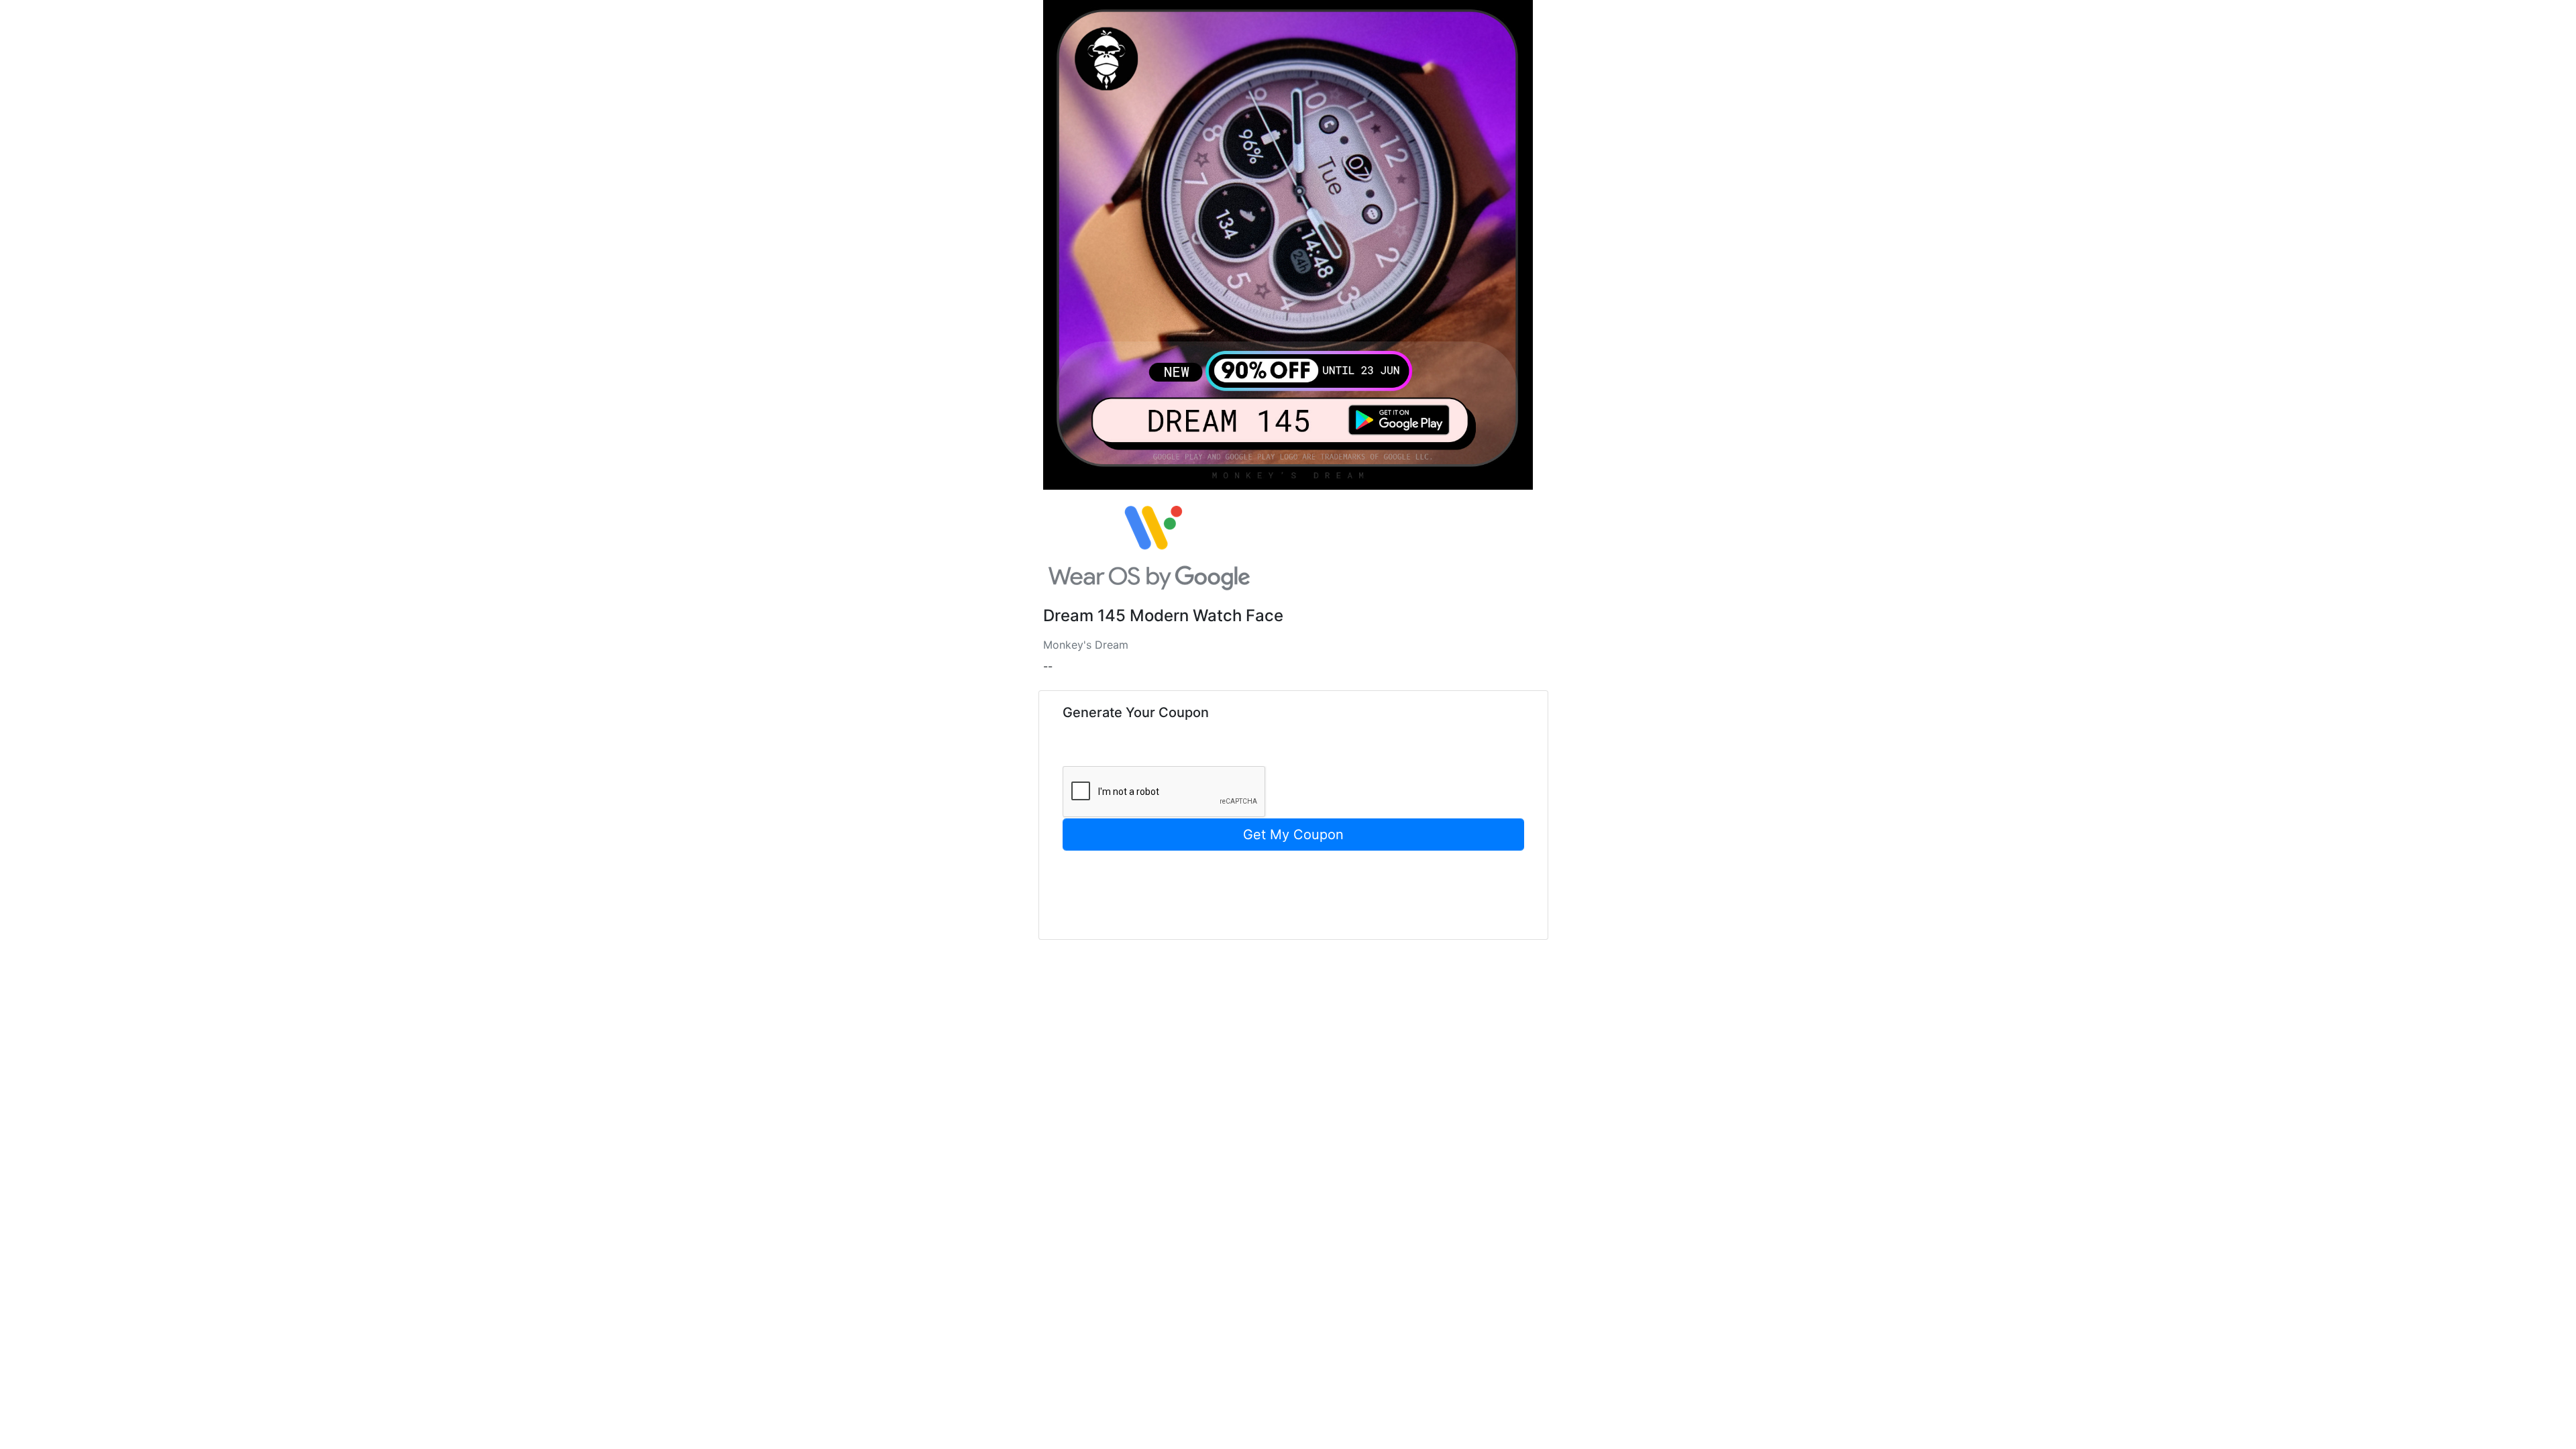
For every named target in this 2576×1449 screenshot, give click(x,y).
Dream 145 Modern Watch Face (1163, 616)
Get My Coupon (1293, 835)
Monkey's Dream (1086, 645)
